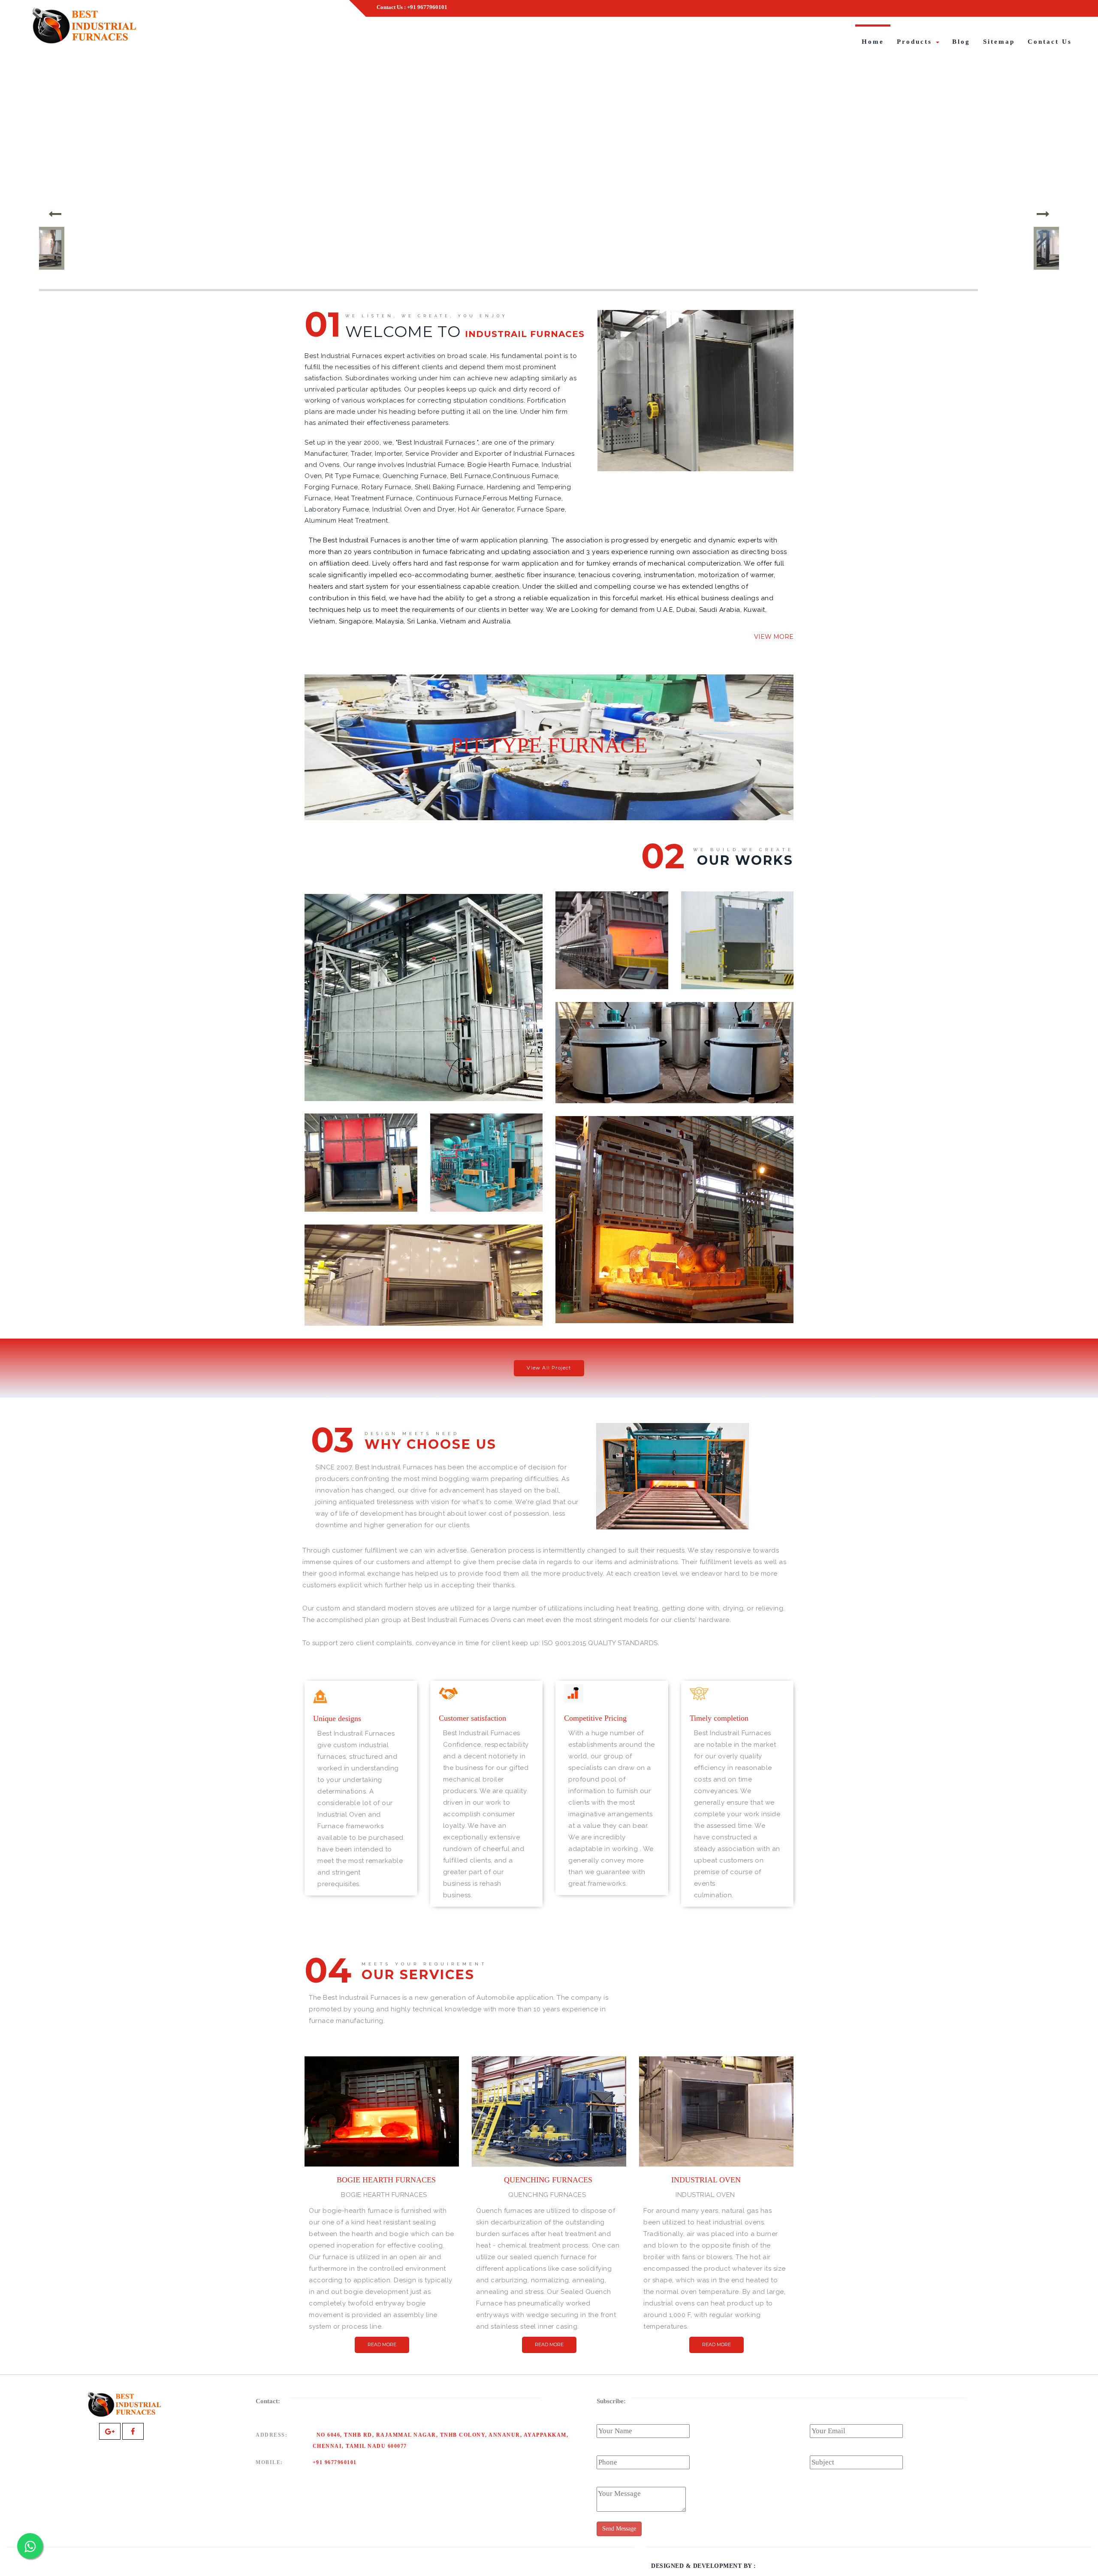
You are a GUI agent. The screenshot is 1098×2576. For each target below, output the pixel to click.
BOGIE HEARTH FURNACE (675, 1307)
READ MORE (382, 2344)
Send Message (619, 2529)
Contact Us (1050, 42)
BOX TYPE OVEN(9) (361, 1195)
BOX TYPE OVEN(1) (424, 1085)
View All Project (549, 1368)
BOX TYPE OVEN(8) (737, 973)
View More (774, 637)
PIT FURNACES (674, 1087)
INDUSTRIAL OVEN (424, 1309)
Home (873, 42)
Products (916, 42)
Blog (961, 42)
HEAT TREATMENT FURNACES (612, 973)
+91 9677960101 (335, 2462)
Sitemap (999, 42)
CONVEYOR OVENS (673, 1513)
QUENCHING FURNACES (486, 1195)
